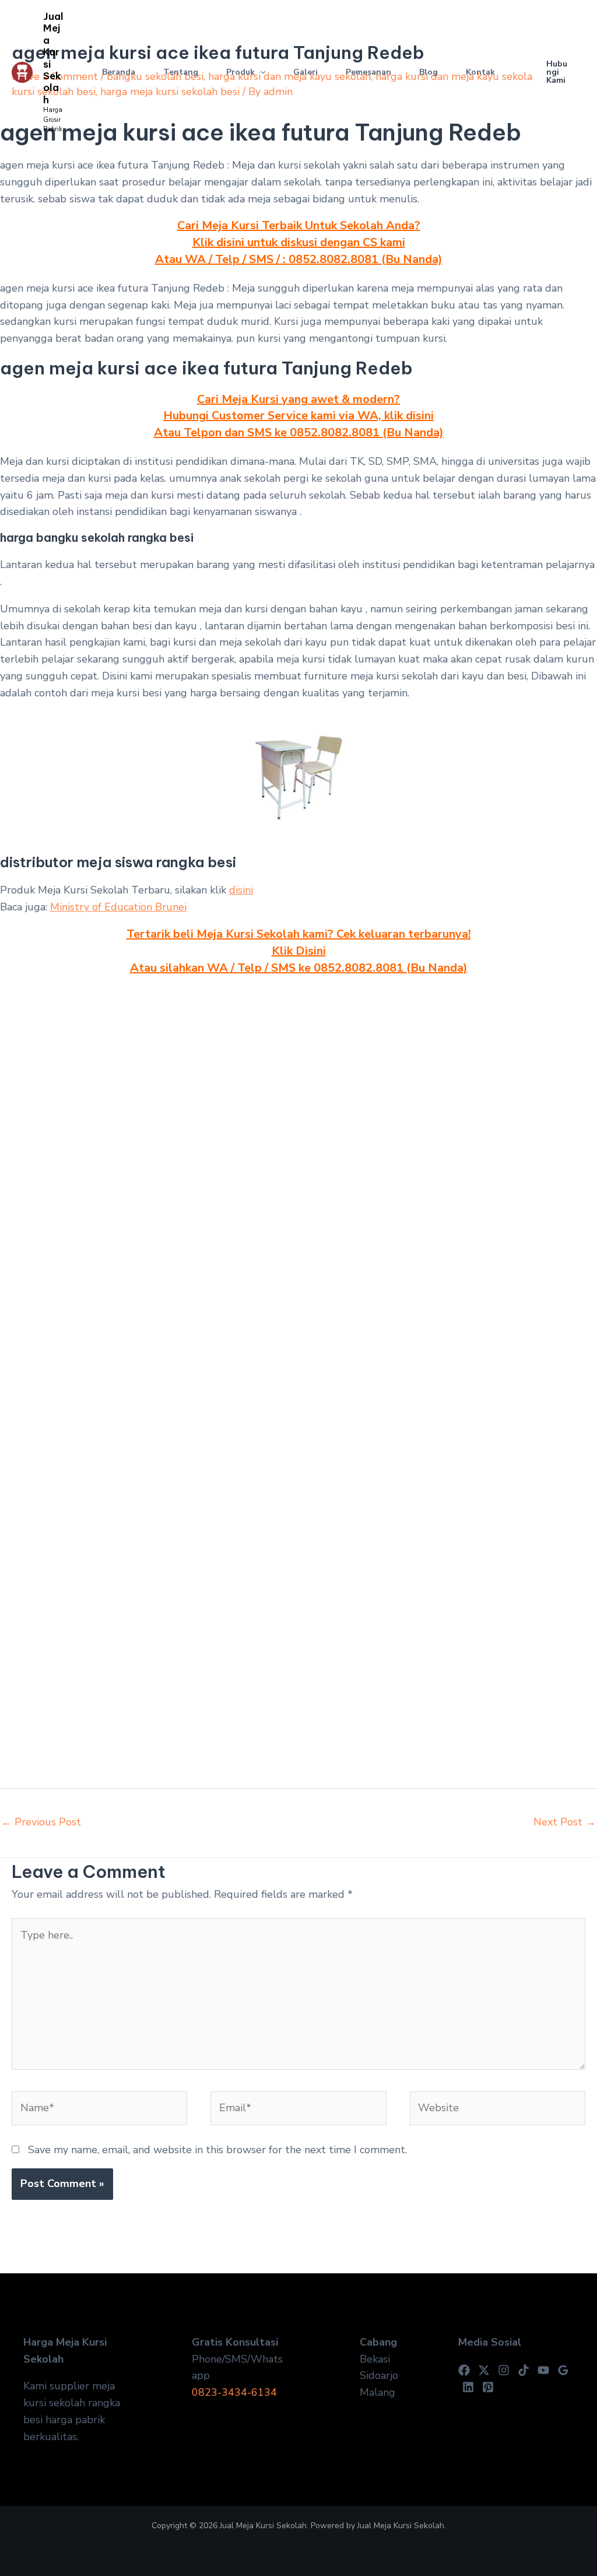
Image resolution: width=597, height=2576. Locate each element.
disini (241, 890)
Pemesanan (368, 72)
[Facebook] (464, 2370)
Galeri (305, 72)
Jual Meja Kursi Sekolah (53, 58)
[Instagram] (504, 2370)
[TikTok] (524, 2370)
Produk (240, 72)
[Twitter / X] (484, 2370)
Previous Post (41, 1822)
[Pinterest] (488, 2387)
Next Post (565, 1822)
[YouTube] (543, 2370)
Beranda (119, 72)
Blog (429, 72)
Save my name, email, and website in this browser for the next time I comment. (217, 2150)
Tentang (181, 72)
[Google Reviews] (563, 2370)
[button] (260, 72)
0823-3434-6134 (234, 2392)
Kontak (480, 72)
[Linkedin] (468, 2387)
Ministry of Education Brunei (118, 907)
